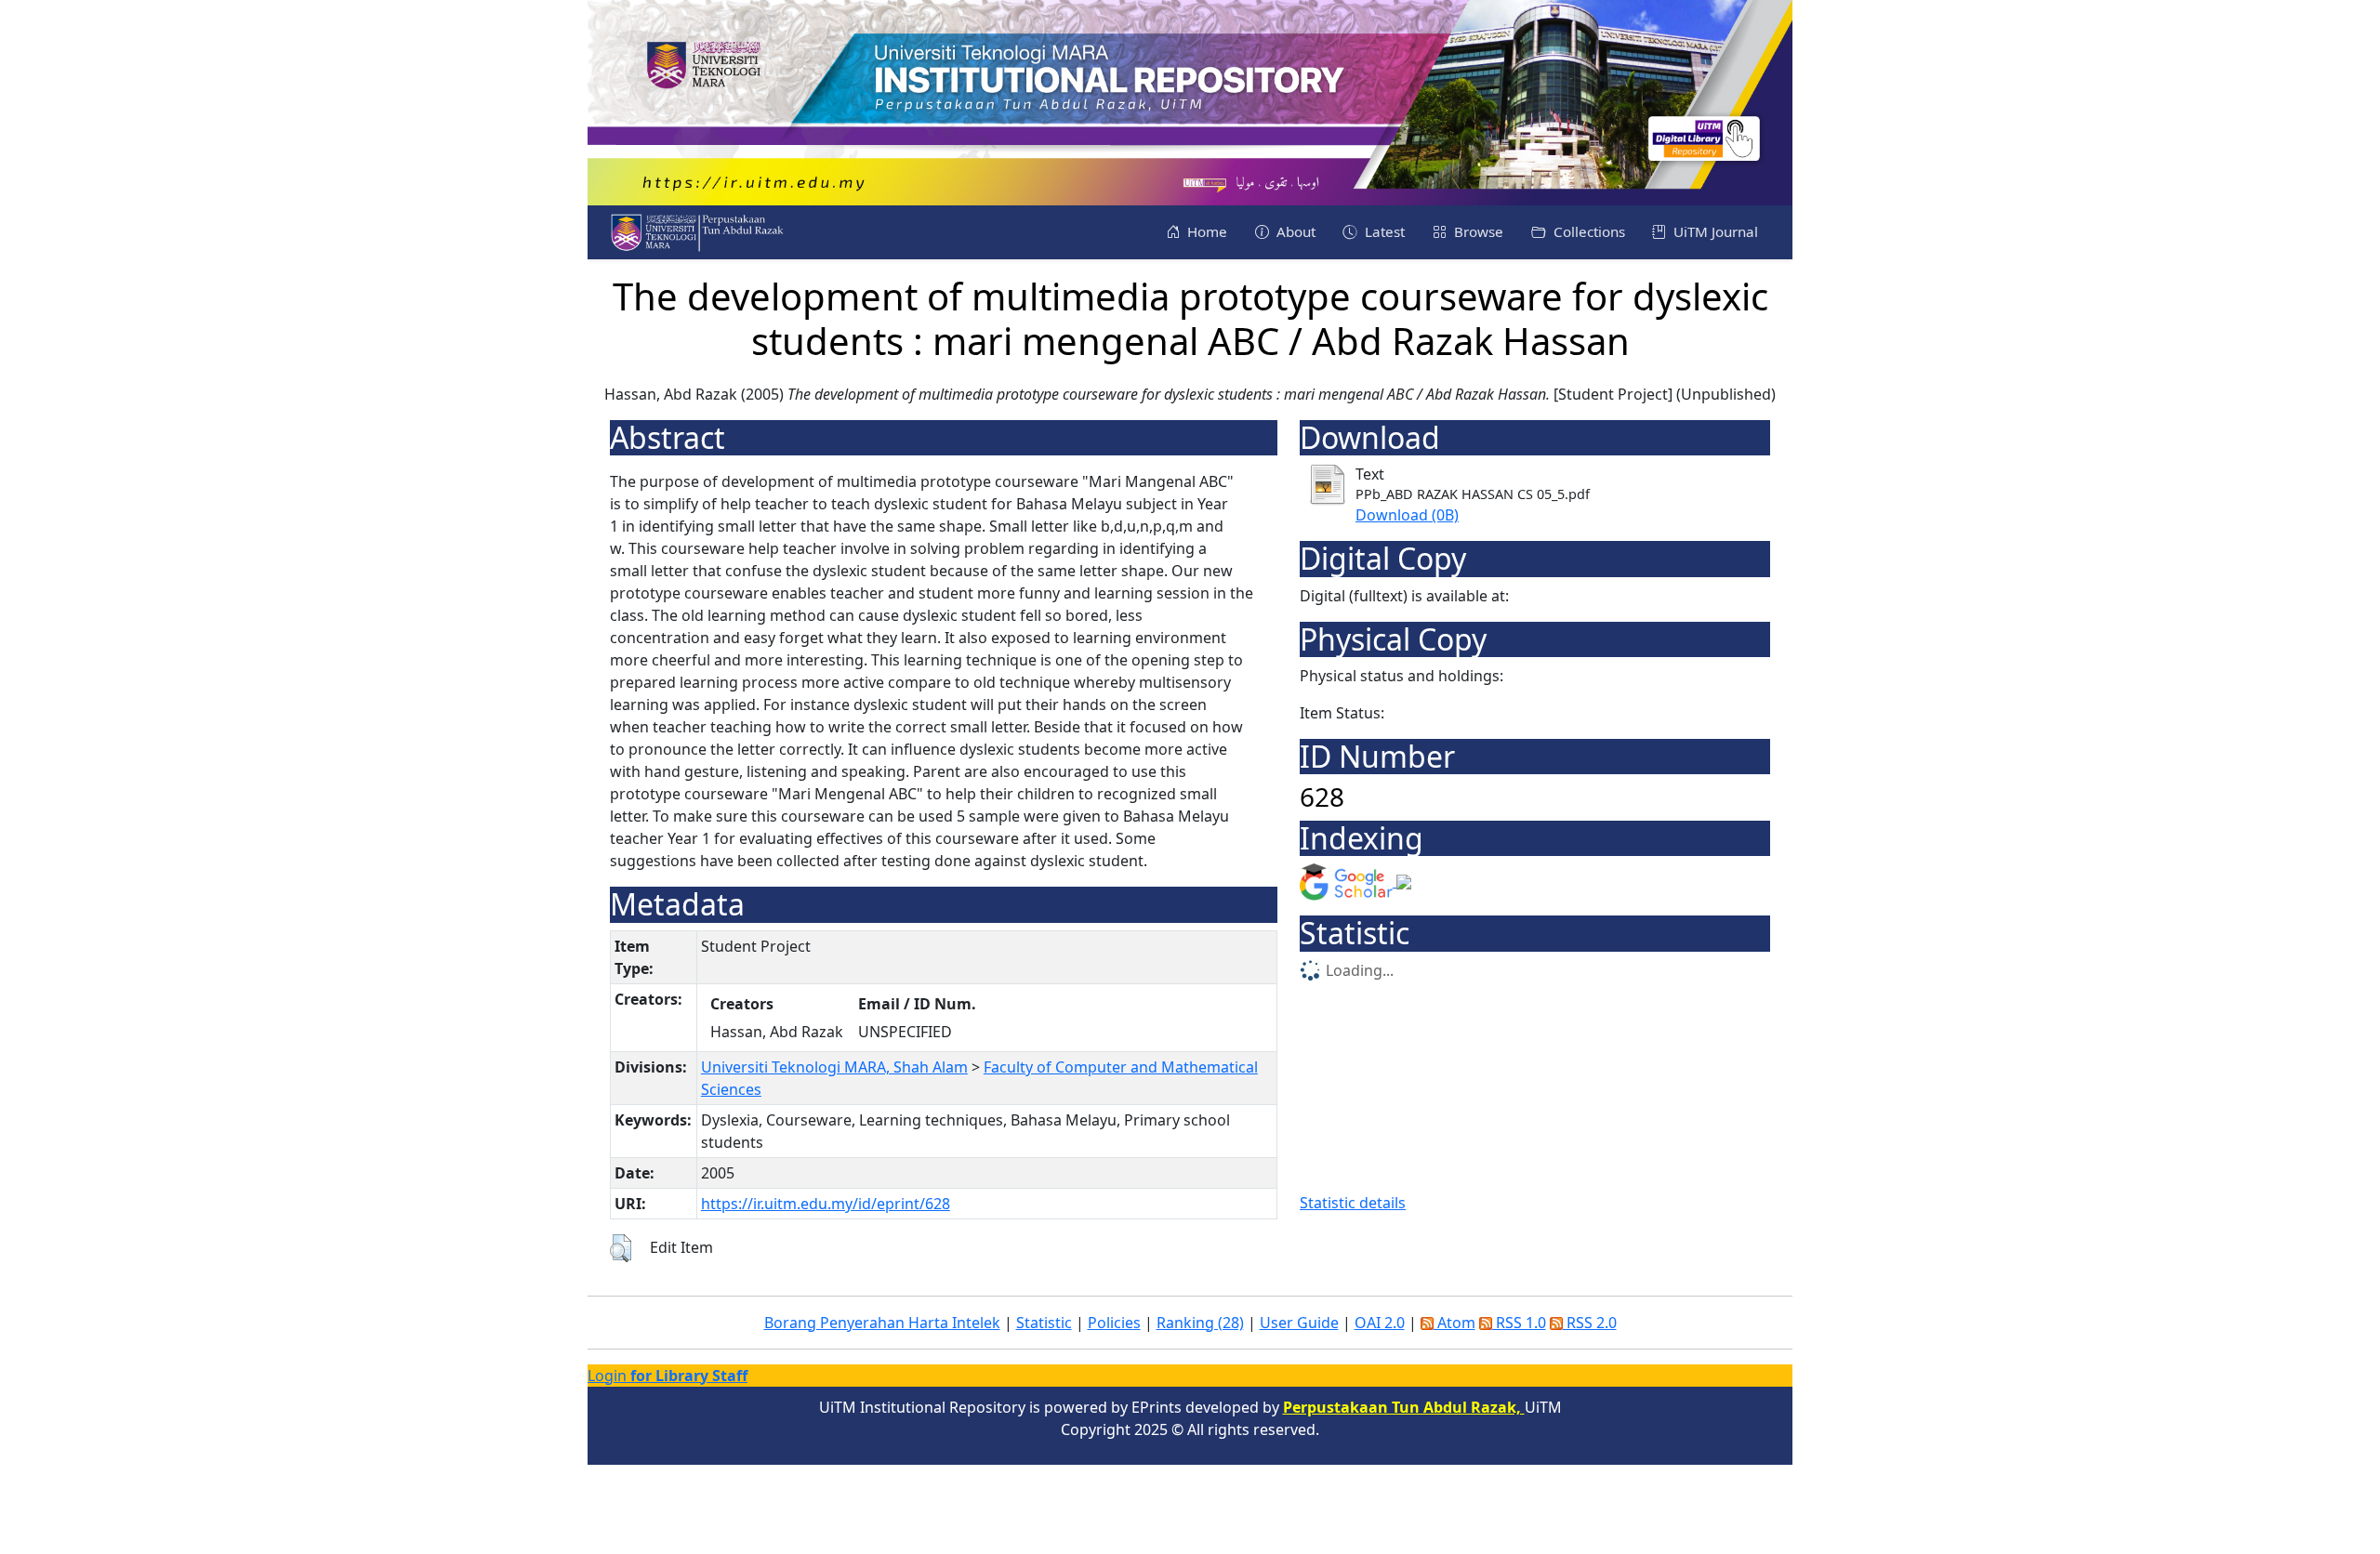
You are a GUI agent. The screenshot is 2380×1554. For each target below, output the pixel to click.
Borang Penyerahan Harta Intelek (882, 1323)
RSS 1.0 (1519, 1323)
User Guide (1299, 1323)
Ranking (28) (1200, 1323)
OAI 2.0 (1380, 1323)
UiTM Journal (1714, 231)
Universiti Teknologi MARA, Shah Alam (834, 1067)
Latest (1383, 231)
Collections (1587, 231)
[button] (621, 1248)
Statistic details (1353, 1203)
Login (668, 1376)
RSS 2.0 (1590, 1323)
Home (1205, 231)
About (1294, 231)
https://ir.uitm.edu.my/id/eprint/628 (826, 1204)
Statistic (1044, 1323)
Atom (1454, 1323)
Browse (1477, 231)
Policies (1114, 1323)
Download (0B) (1407, 515)
